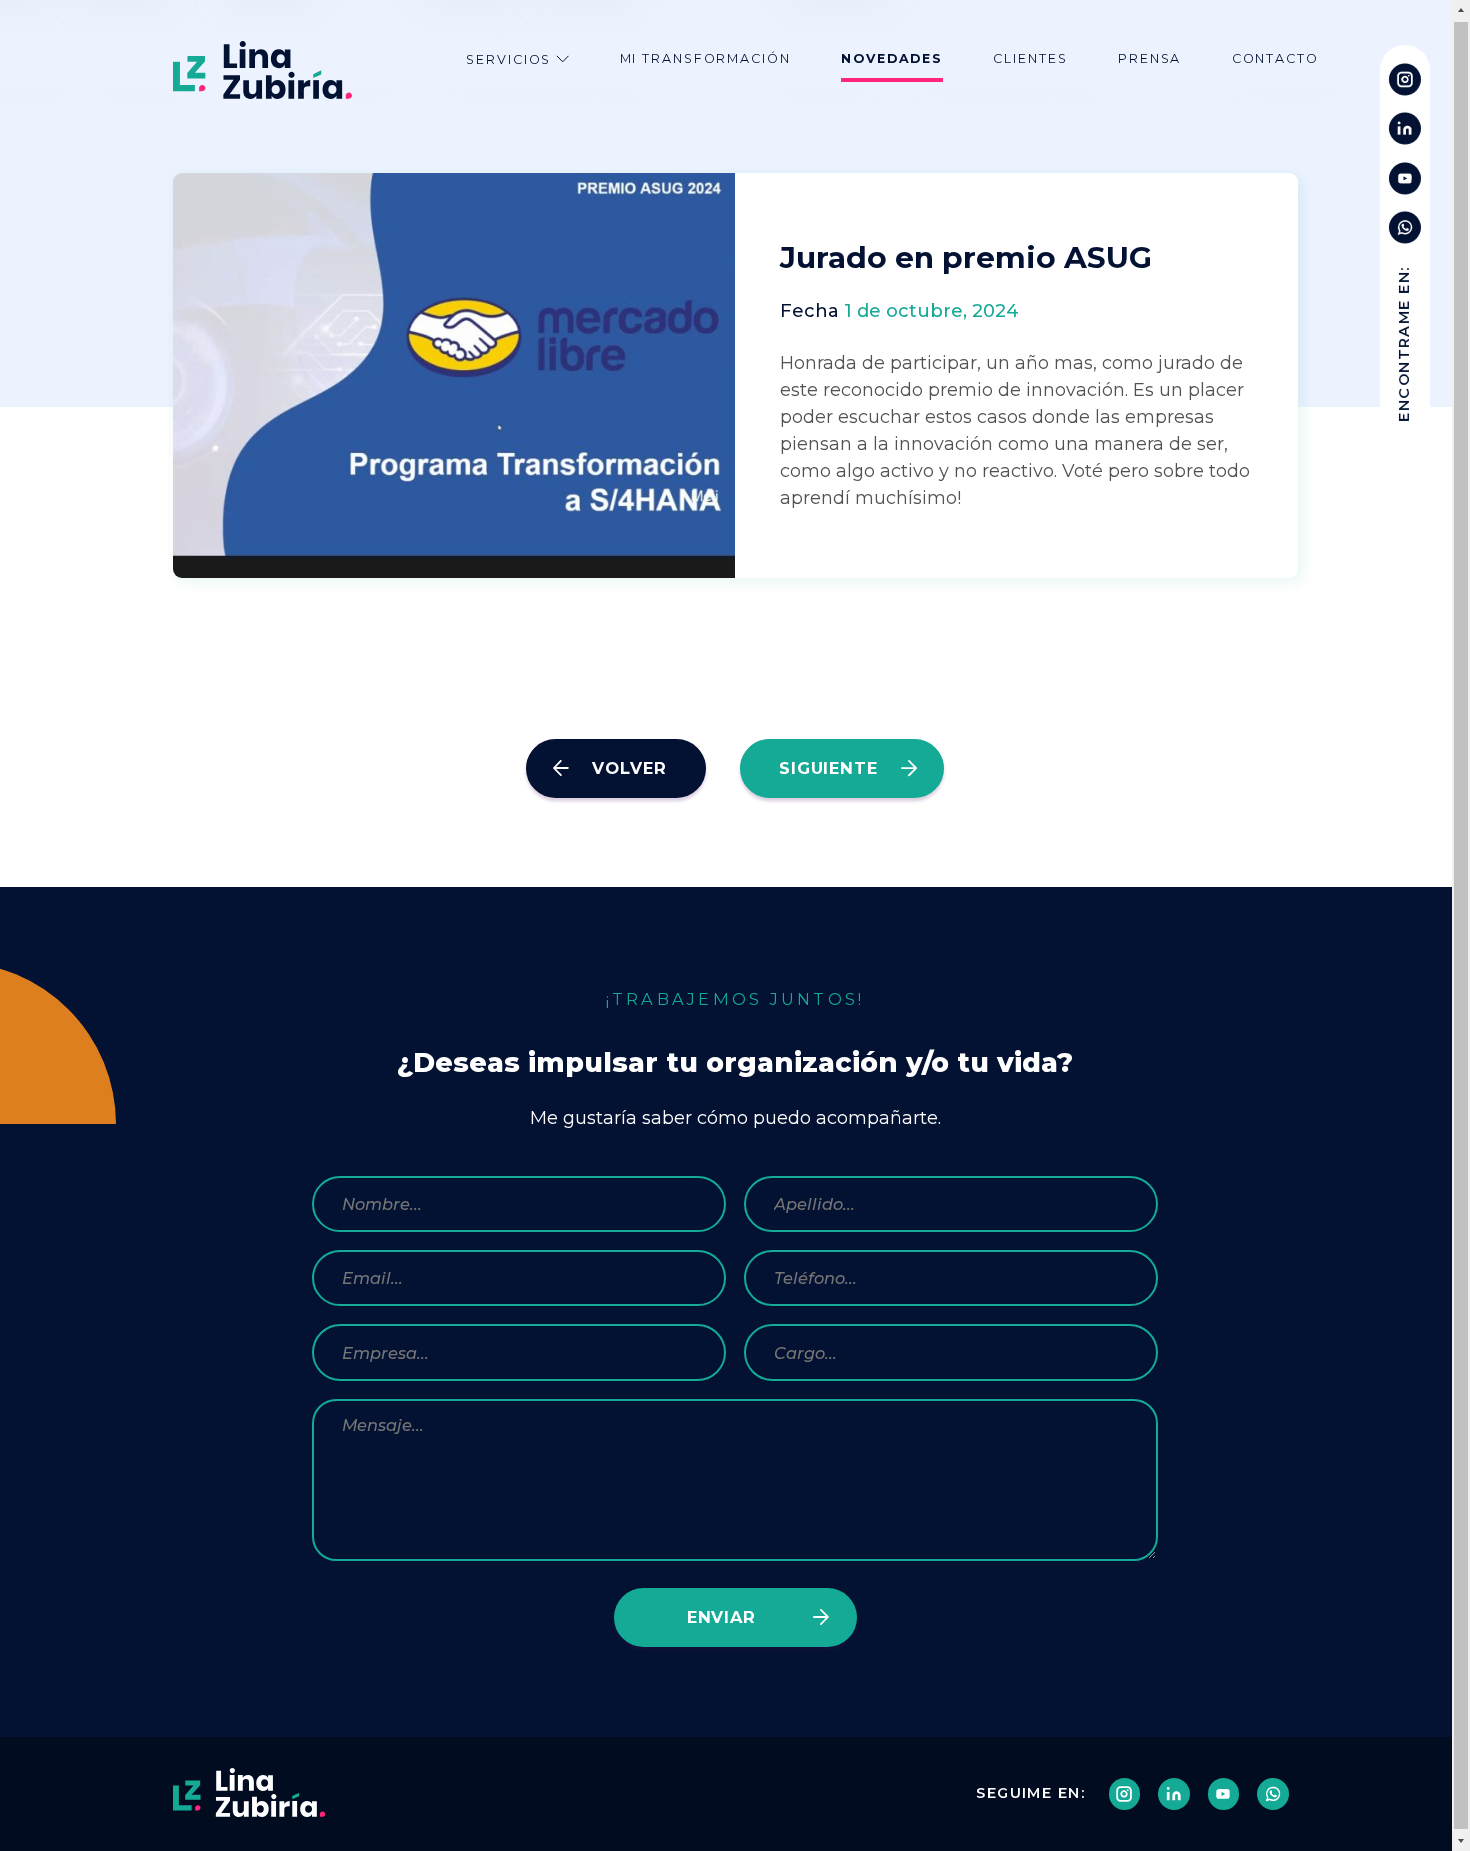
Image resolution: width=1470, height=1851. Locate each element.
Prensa (1149, 58)
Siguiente (828, 768)
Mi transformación (705, 58)
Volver (629, 768)
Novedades (892, 58)
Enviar (721, 1617)
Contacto (1275, 58)
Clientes (1030, 58)
